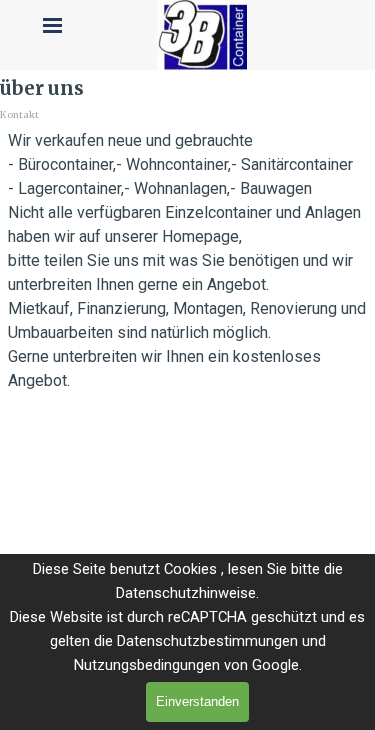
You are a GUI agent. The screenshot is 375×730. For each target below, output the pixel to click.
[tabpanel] (187, 261)
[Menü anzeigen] (53, 25)
